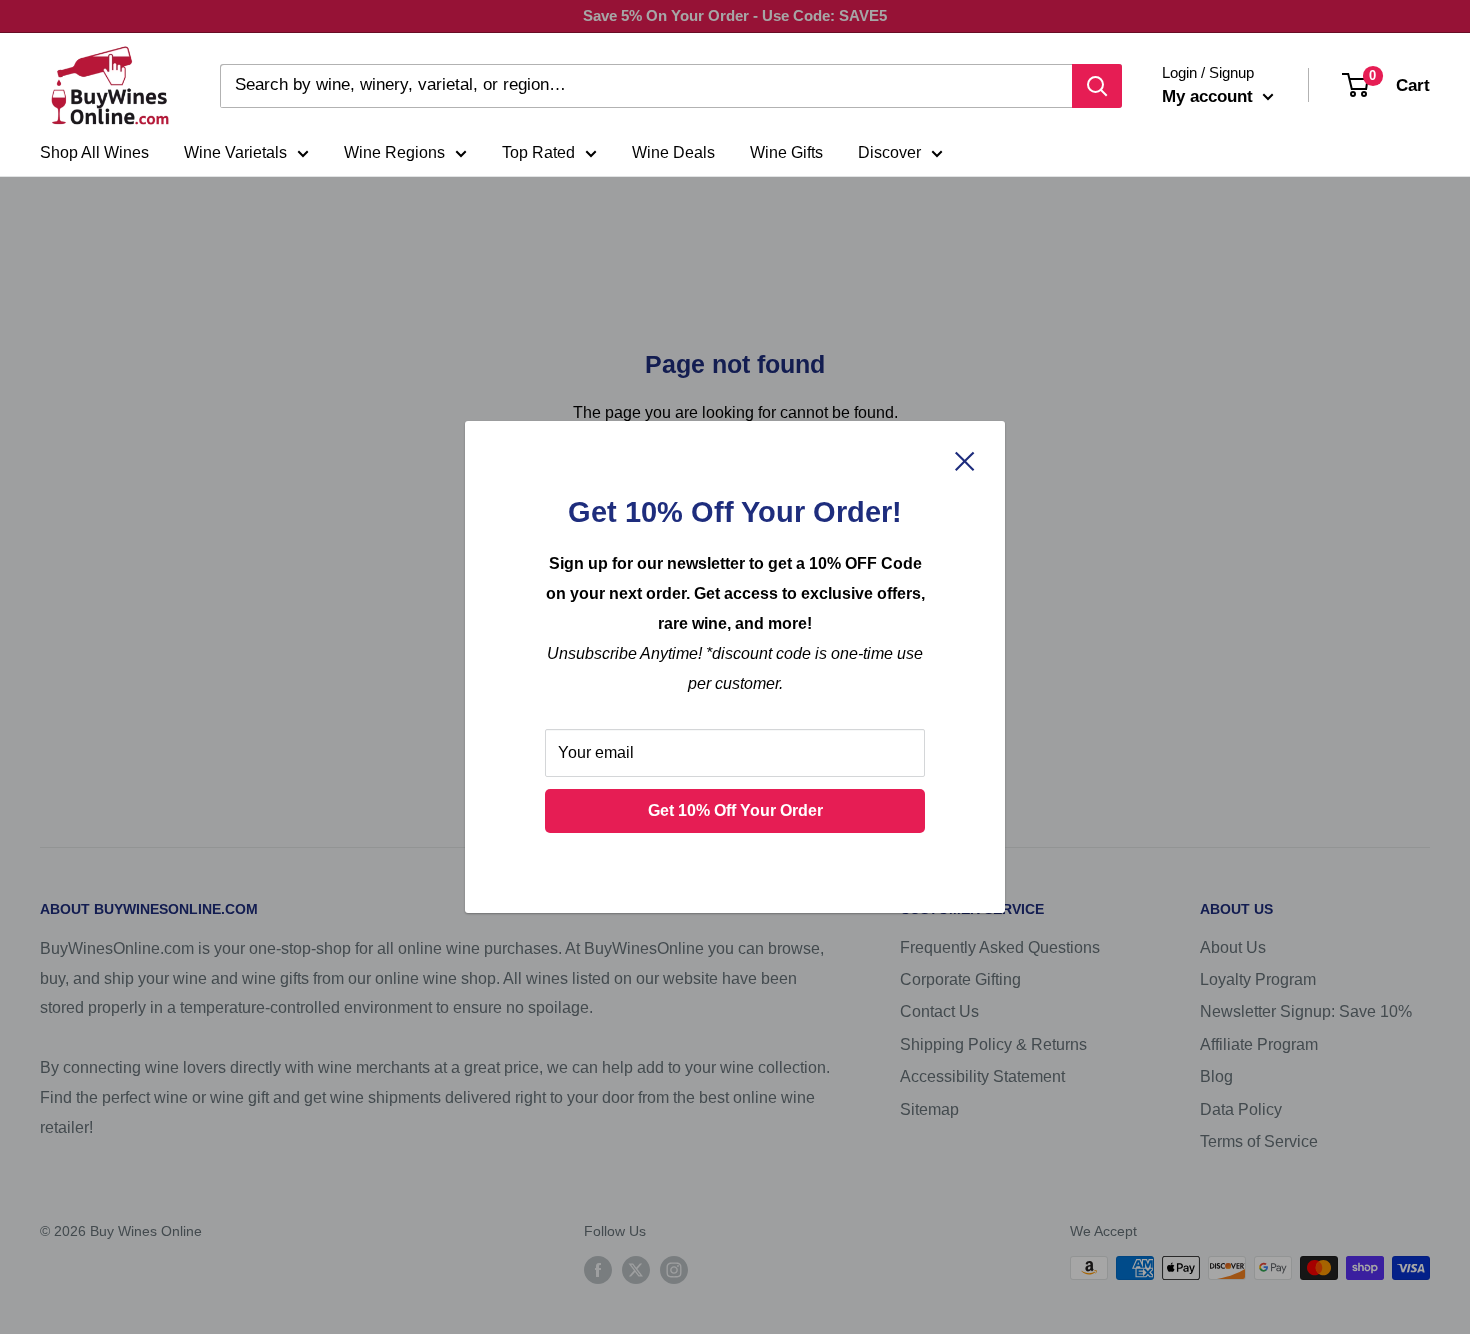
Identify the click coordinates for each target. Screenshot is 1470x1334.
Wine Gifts (786, 152)
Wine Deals (673, 152)
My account (1210, 96)
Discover (889, 152)
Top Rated (538, 152)
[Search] (1097, 86)
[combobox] (646, 86)
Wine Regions (394, 152)
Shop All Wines (94, 152)
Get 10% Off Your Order (735, 810)
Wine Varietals (235, 152)
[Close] (965, 460)
